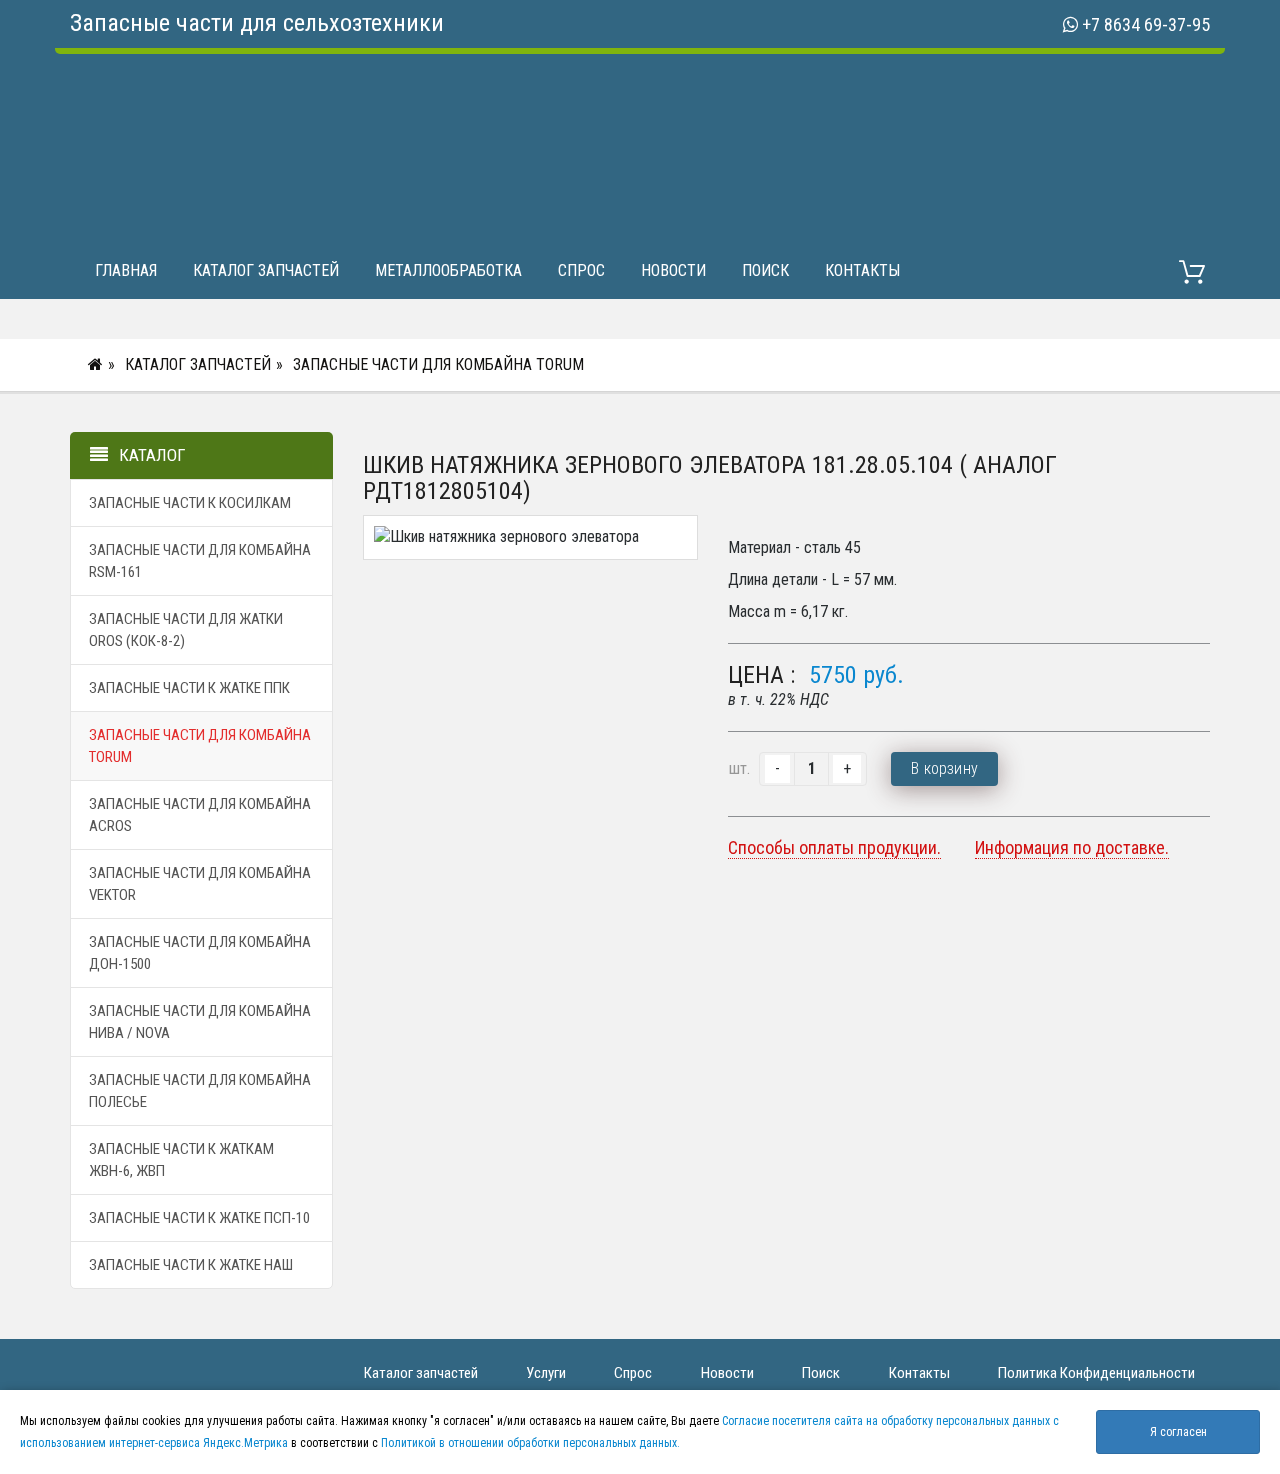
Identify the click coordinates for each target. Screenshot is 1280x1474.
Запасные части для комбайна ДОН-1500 (200, 953)
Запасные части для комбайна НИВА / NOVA (200, 1022)
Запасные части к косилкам (190, 503)
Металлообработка (448, 270)
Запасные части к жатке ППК (189, 688)
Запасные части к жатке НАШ (191, 1265)
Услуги (546, 1373)
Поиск (765, 270)
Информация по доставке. (1072, 847)
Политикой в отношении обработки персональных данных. (530, 1443)
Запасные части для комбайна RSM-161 (200, 561)
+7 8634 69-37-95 (1146, 24)
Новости (673, 270)
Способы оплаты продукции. (834, 847)
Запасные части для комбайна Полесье (200, 1091)
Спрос (581, 270)
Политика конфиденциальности (1096, 1373)
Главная (126, 270)
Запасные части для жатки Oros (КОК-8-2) (186, 630)
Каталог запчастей (266, 270)
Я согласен (1178, 1432)
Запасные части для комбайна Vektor (200, 884)
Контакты (862, 270)
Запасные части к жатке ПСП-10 (199, 1218)
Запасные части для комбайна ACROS (200, 815)
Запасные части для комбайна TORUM (438, 364)
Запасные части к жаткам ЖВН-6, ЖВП (181, 1160)
